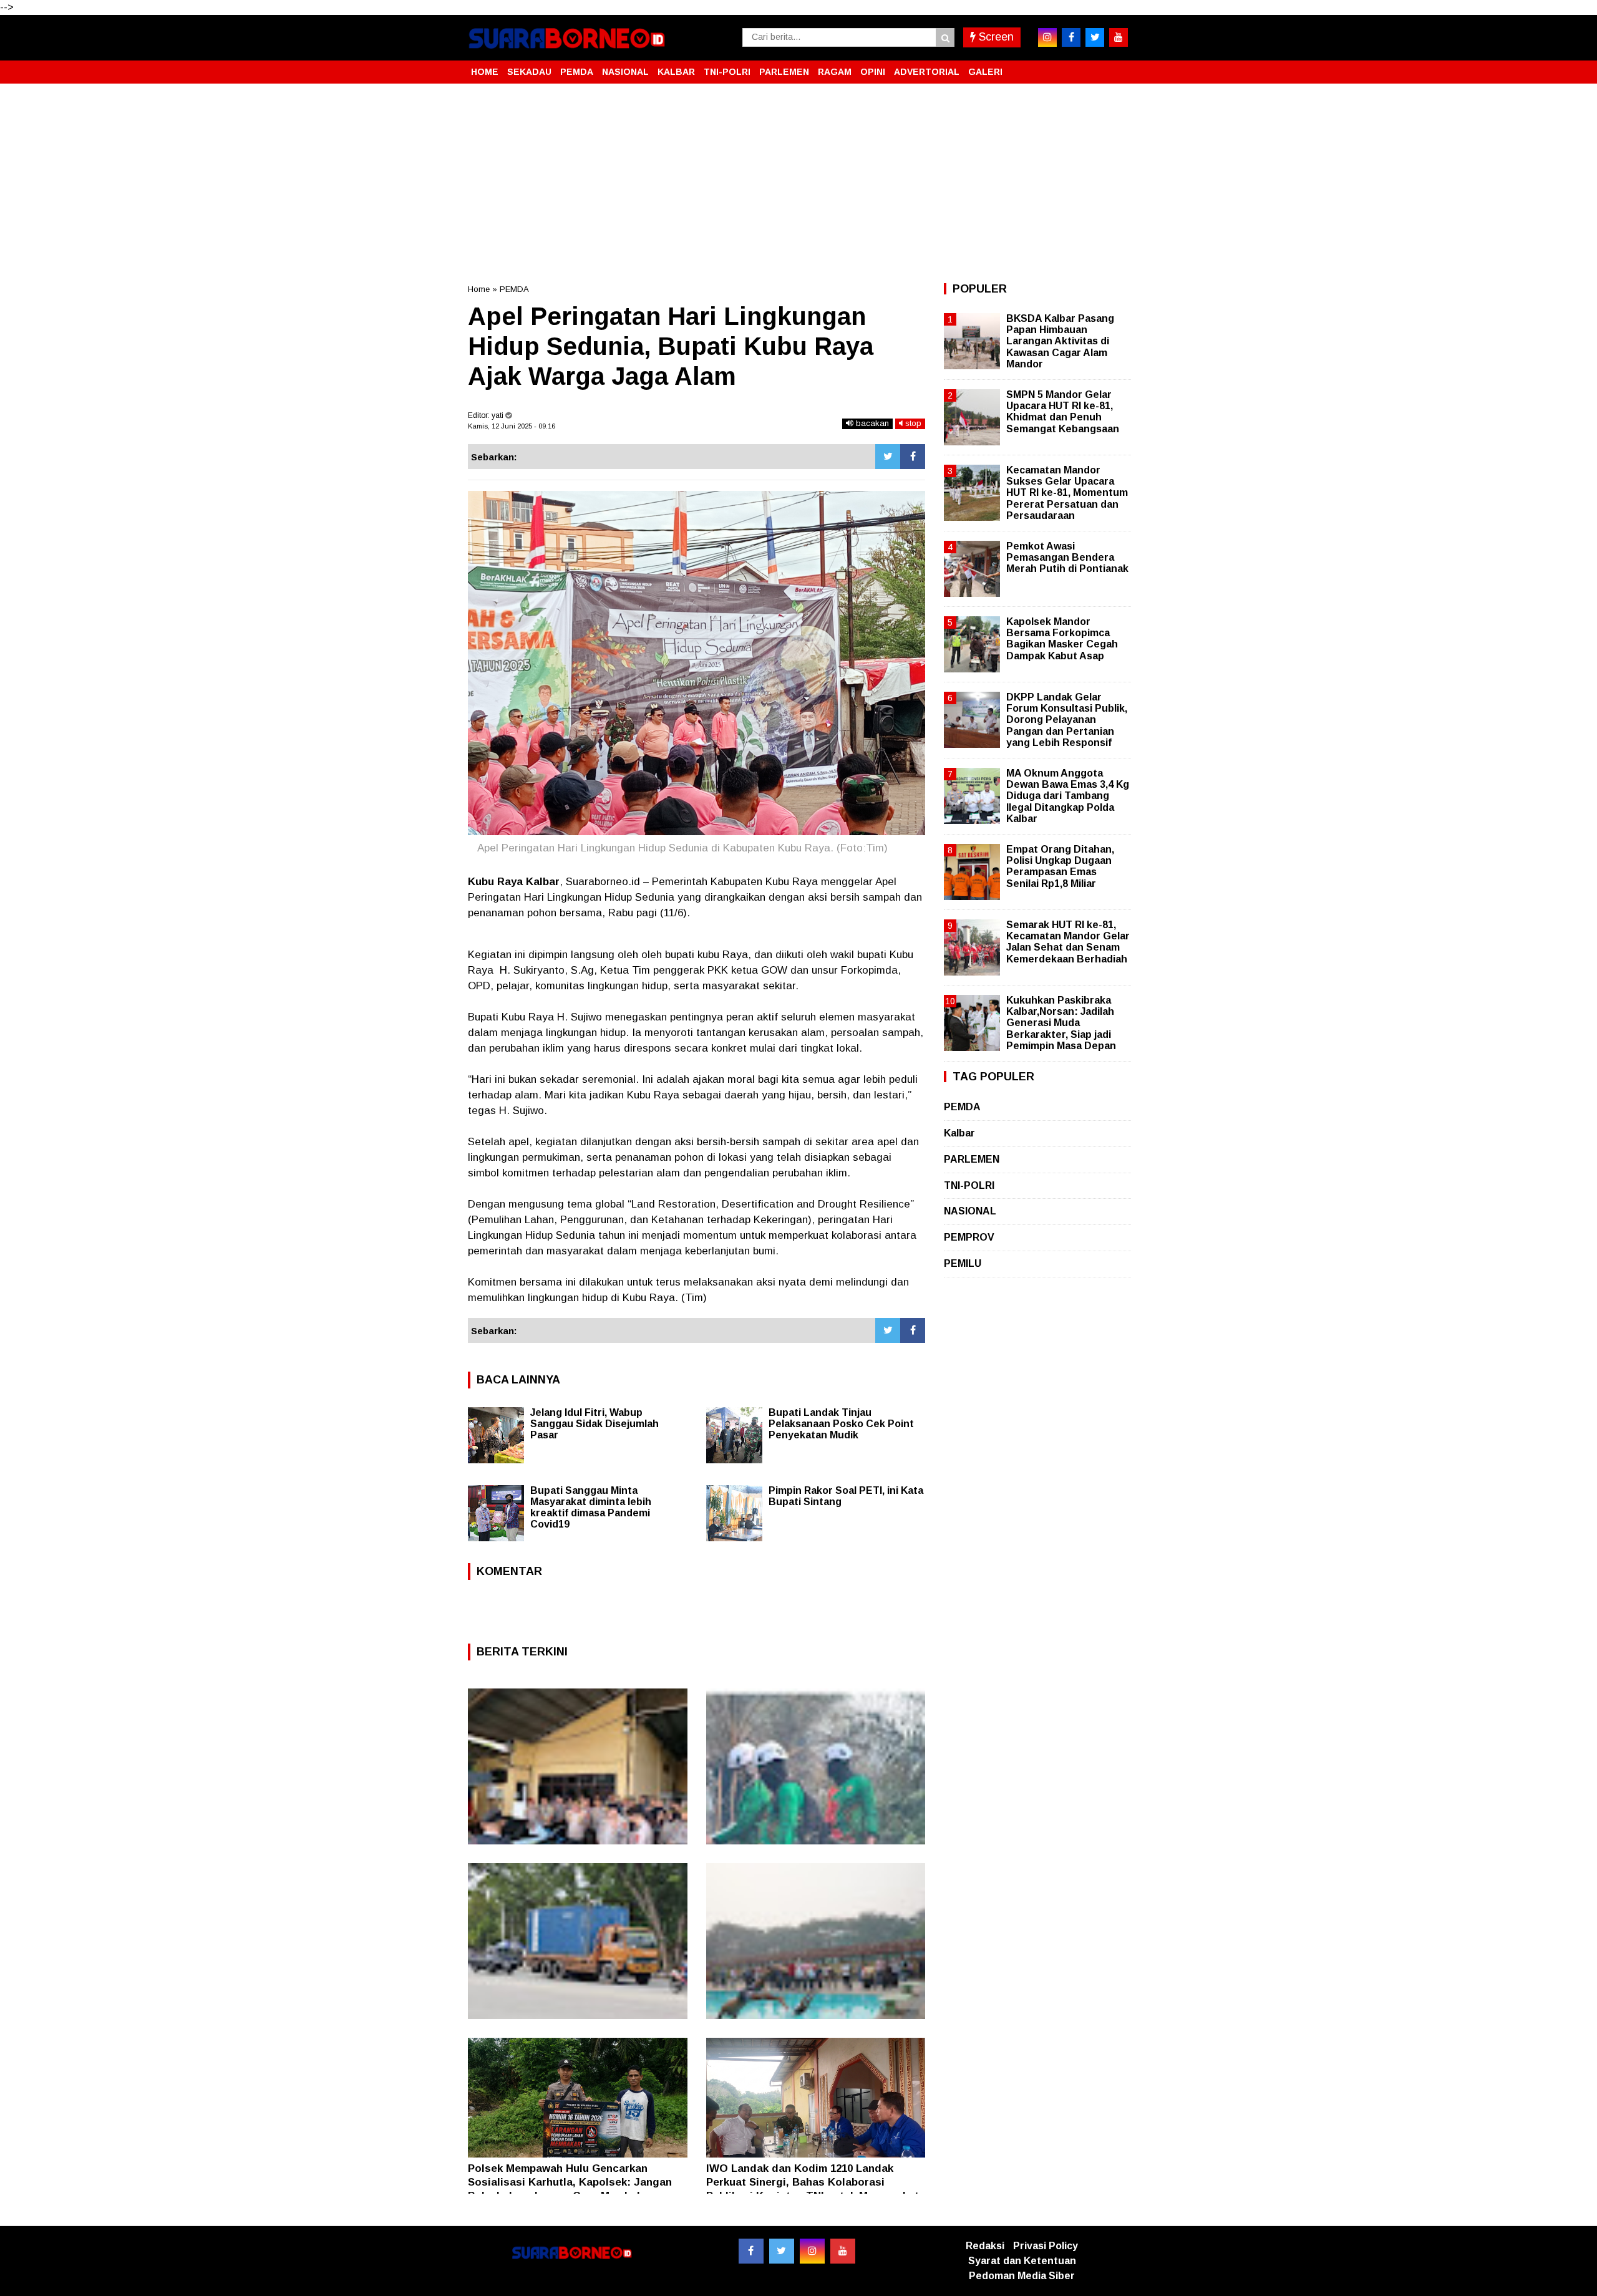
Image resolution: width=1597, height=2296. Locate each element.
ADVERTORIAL (927, 72)
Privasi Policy (1046, 2246)
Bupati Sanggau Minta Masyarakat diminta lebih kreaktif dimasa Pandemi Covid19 (591, 1507)
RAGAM (835, 72)
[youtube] (1119, 37)
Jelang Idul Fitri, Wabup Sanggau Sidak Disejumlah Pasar (595, 1424)
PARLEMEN (784, 72)
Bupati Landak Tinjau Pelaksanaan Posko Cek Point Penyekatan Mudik (841, 1424)
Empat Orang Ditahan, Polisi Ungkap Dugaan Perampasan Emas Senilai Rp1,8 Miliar (1060, 866)
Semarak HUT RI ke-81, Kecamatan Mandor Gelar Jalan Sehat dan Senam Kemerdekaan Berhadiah (1068, 942)
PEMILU (963, 1263)
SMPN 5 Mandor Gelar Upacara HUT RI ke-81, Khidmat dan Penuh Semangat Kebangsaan (1063, 412)
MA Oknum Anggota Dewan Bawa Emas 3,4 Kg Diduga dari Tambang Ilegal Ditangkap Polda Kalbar (1068, 796)
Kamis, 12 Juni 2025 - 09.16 (512, 426)
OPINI (873, 72)
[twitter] (1095, 37)
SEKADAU (529, 72)
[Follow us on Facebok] (751, 2251)
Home (479, 289)
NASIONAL (625, 72)
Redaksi (985, 2246)
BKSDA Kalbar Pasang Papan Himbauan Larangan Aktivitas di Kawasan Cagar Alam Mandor (1060, 341)
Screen (995, 37)
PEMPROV (969, 1237)
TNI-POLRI (727, 72)
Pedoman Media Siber (1022, 2276)
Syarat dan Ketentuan (1022, 2261)
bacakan (871, 423)
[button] (1117, 67)
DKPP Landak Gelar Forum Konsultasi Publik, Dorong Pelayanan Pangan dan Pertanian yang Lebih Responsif (1067, 720)
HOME (485, 72)
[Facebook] (913, 457)
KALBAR (676, 72)
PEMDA (577, 72)
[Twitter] (888, 457)
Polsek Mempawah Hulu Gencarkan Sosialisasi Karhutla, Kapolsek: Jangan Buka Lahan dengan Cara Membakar (570, 2182)
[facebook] (1071, 37)
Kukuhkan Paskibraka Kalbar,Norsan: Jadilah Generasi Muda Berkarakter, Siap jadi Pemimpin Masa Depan (1061, 1023)
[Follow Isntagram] (812, 2251)
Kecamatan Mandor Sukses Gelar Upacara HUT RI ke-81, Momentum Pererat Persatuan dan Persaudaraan (1067, 493)
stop (912, 423)
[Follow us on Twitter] (782, 2251)
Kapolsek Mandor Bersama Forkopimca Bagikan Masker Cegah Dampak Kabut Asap (1062, 639)
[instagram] (1047, 37)
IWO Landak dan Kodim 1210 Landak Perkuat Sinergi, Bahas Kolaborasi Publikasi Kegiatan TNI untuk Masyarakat (813, 2182)
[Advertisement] (798, 183)
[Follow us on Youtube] (843, 2251)
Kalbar (959, 1133)
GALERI (985, 72)
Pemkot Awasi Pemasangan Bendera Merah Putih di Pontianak (1067, 557)
